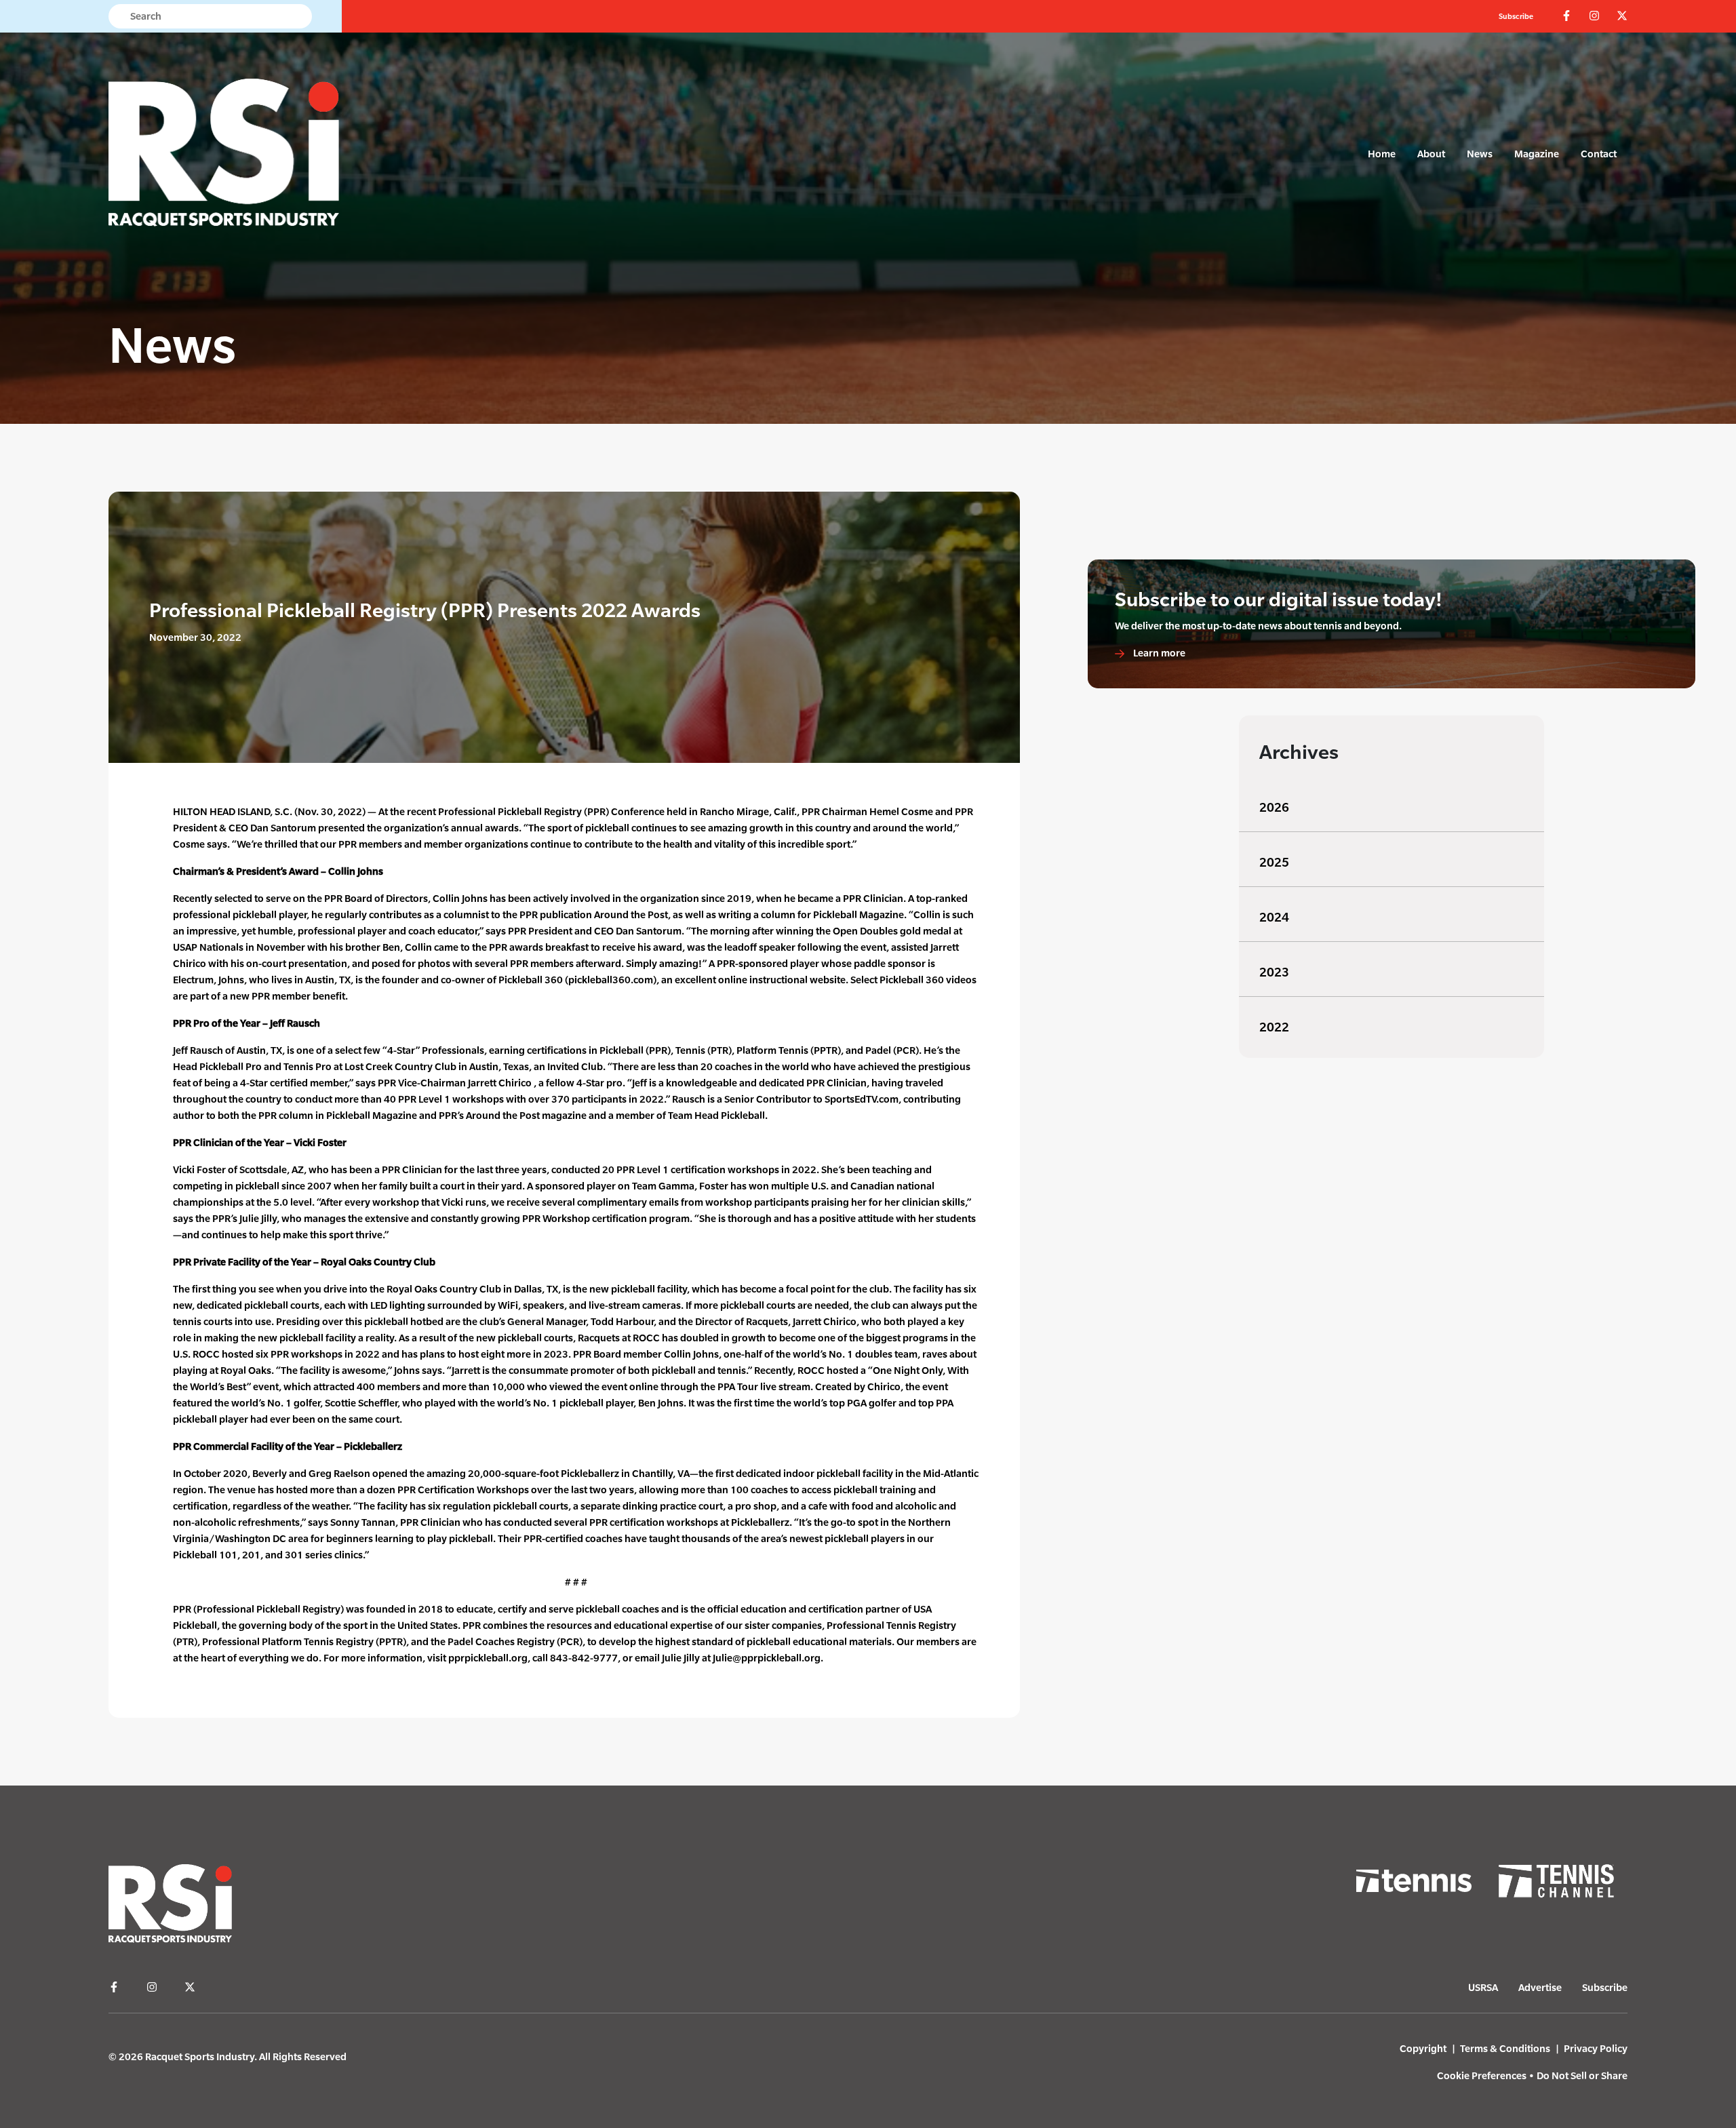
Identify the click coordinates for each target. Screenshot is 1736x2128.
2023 (1274, 972)
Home (1382, 154)
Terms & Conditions (1505, 2048)
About (1431, 154)
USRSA (1483, 1987)
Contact (1599, 154)
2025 (1274, 862)
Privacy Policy (1596, 2048)
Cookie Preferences (1482, 2075)
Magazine (1537, 154)
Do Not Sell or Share (1582, 2075)
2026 (1274, 807)
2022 (1274, 1027)
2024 (1274, 917)
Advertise (1540, 1987)
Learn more (1158, 653)
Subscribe (1516, 16)
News (1480, 154)
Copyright (1423, 2048)
